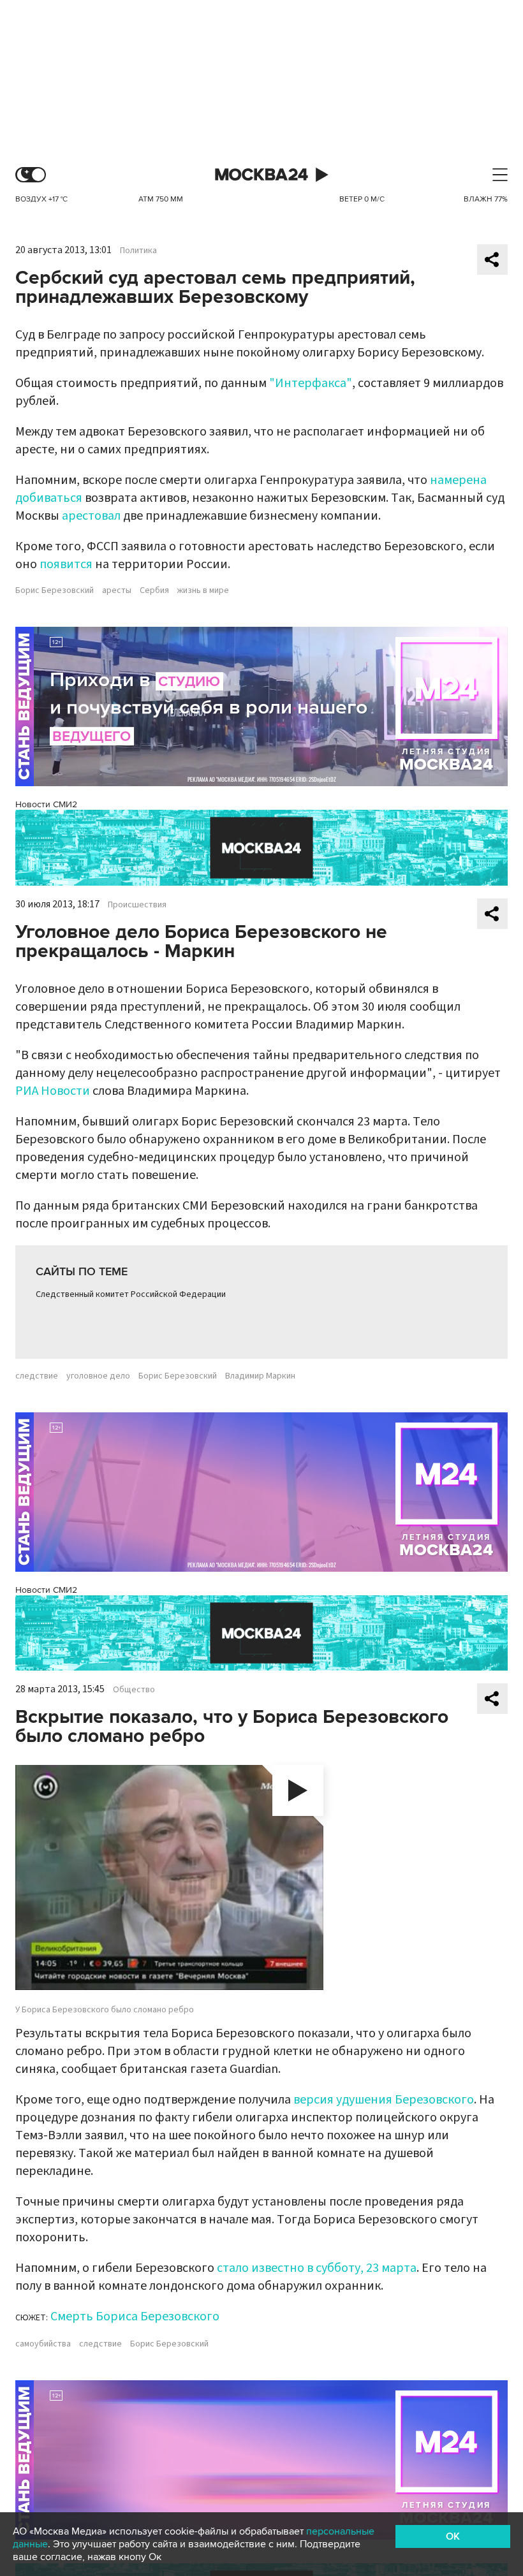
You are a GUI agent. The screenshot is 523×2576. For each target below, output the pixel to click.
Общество (134, 1690)
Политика (138, 251)
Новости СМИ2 (46, 804)
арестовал (91, 516)
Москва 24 (261, 175)
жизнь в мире (203, 590)
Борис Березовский (55, 590)
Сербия (154, 590)
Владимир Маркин (260, 1376)
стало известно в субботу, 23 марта (317, 2268)
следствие (37, 1376)
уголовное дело (98, 1376)
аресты (117, 590)
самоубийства (43, 2344)
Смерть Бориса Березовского (135, 2316)
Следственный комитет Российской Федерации (131, 1294)
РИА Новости (53, 1091)
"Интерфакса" (311, 383)
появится (66, 564)
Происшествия (137, 905)
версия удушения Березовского (384, 2100)
